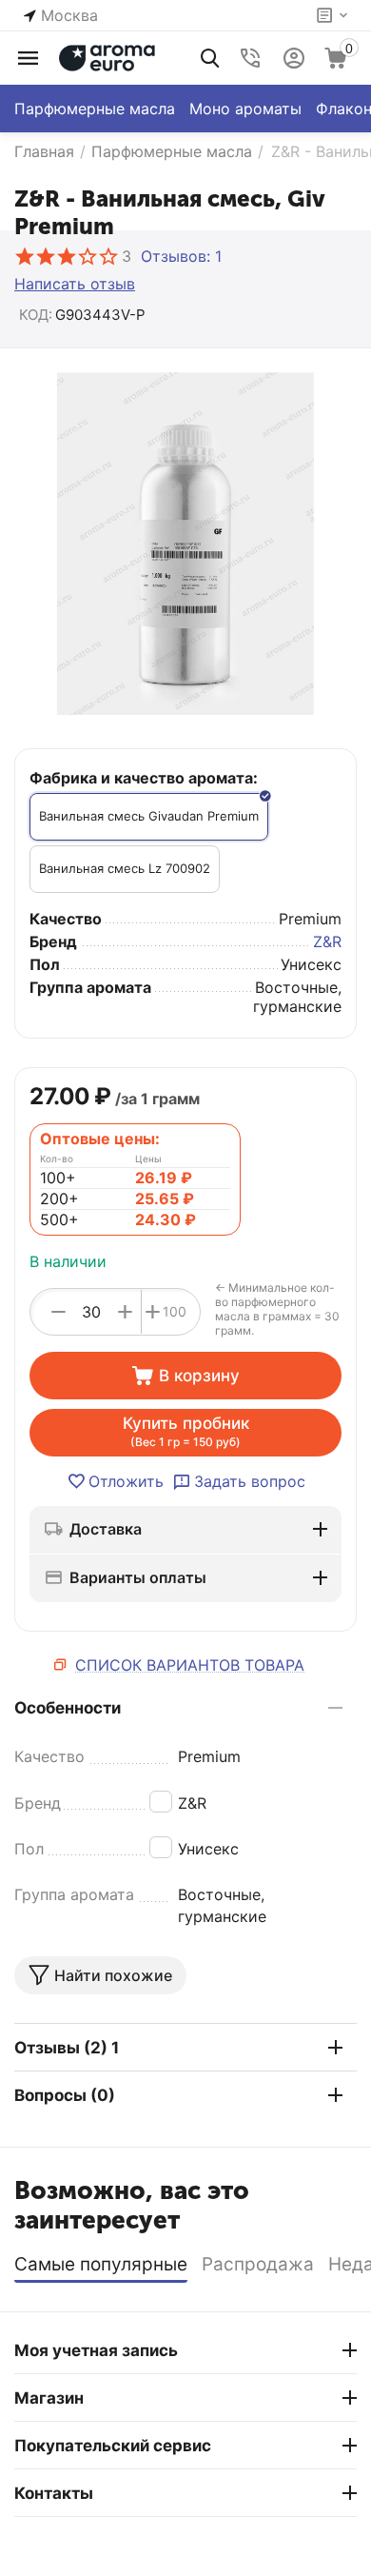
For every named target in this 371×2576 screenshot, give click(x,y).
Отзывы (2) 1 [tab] (67, 2048)
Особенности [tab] (68, 1708)
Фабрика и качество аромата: (144, 778)
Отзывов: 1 (181, 256)
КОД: (36, 315)
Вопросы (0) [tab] (65, 2095)
